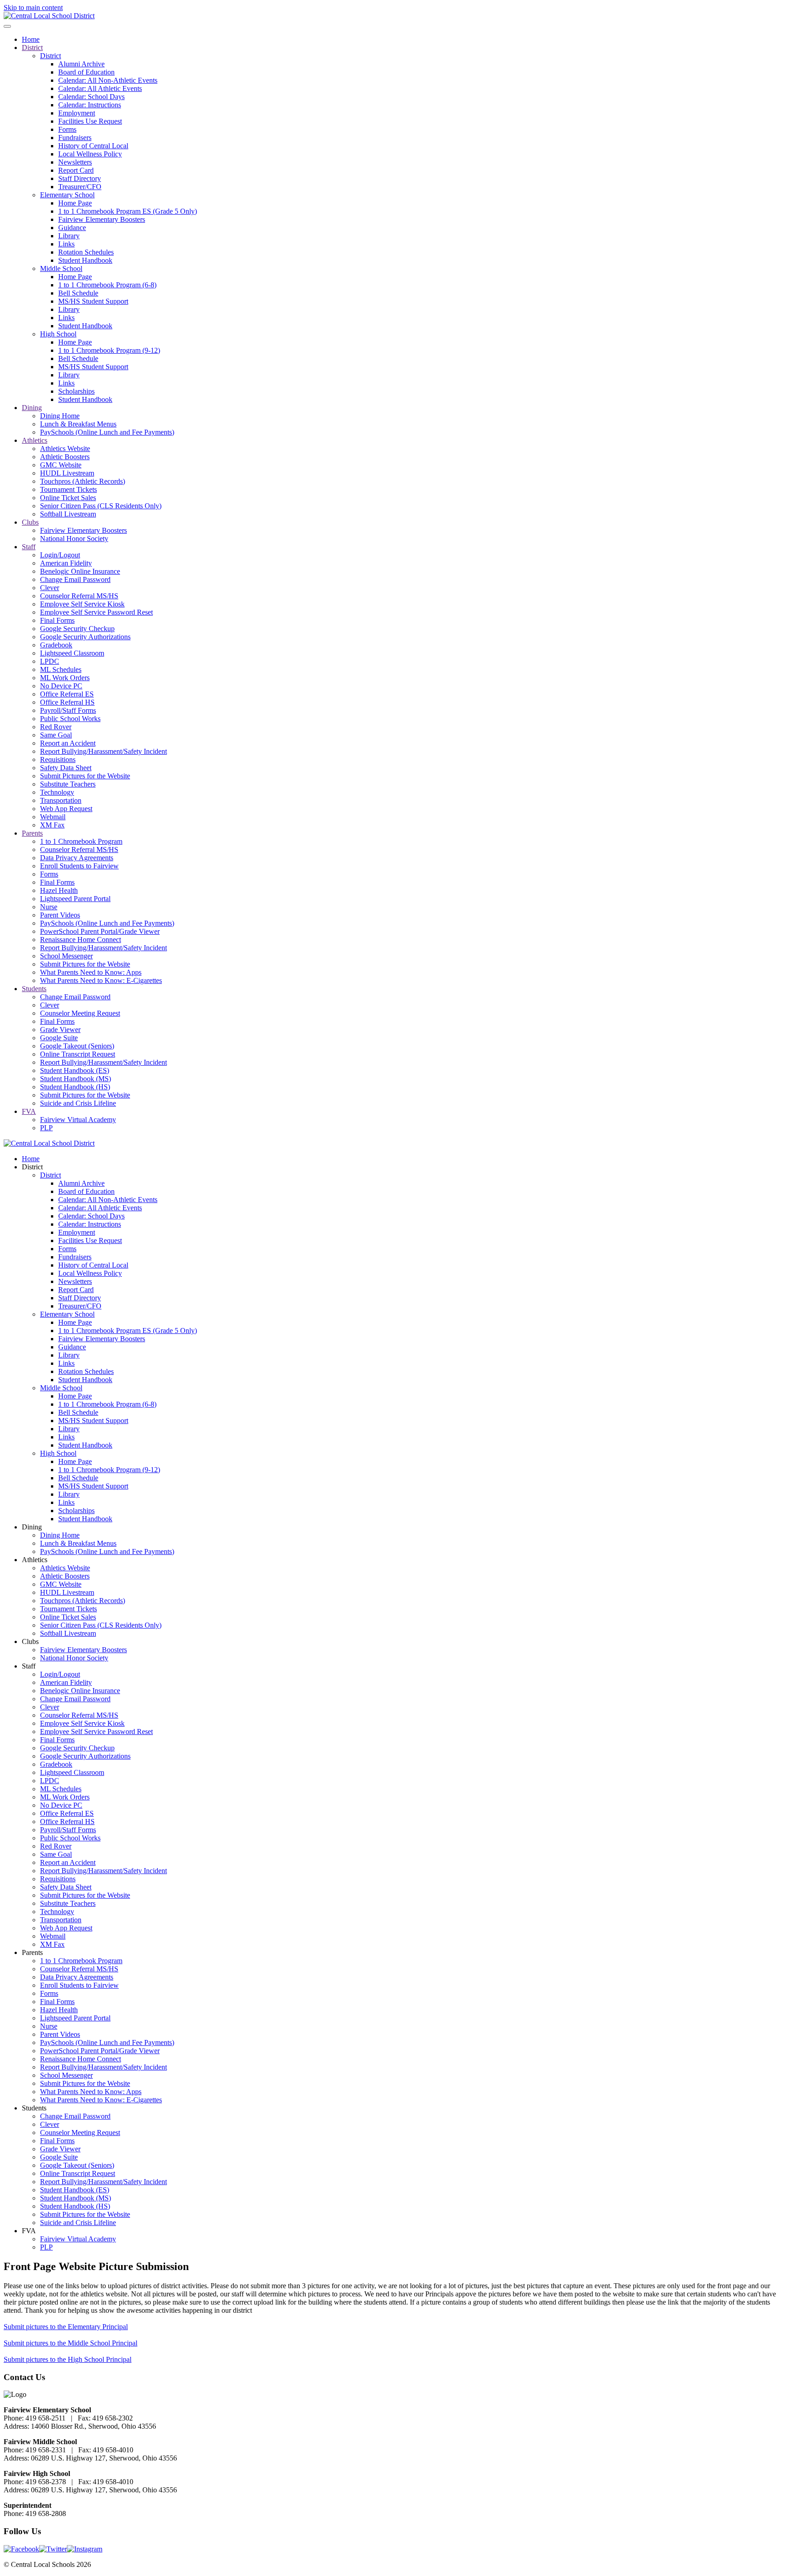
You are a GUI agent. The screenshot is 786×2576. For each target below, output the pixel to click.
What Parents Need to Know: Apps (91, 972)
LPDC (50, 661)
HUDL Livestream (67, 473)
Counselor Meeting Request (80, 1013)
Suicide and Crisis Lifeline (78, 1103)
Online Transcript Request (78, 1054)
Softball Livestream (68, 514)
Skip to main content (33, 8)
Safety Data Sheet (66, 768)
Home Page (75, 203)
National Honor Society (74, 539)
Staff (29, 547)
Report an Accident (68, 743)
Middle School (61, 268)
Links (66, 244)
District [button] (32, 1167)
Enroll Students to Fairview (79, 866)
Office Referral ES (67, 694)
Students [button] (34, 2108)
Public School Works (70, 719)
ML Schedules (61, 669)
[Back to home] (49, 16)
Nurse (49, 907)
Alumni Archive (81, 64)
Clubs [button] (30, 1641)
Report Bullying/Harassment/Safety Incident (103, 751)
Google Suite (59, 1038)
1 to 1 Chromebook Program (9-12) (109, 350)
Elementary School (67, 195)
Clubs (30, 522)
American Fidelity (66, 563)
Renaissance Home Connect (81, 940)
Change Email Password (75, 579)
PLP (46, 1128)
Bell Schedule (78, 293)
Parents (32, 833)
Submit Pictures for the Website (85, 776)
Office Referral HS (67, 702)
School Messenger (66, 956)
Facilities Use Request (90, 121)
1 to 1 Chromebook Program (81, 841)
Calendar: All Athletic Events (100, 88)
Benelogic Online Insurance (80, 571)
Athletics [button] (35, 1560)
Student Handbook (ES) (75, 1070)
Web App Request (66, 809)
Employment (77, 113)
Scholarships (76, 391)
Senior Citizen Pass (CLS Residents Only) (101, 506)
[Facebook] (21, 2549)
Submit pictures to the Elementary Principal (66, 2327)
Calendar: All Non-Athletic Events (108, 80)
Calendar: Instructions (90, 105)
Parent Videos (60, 915)
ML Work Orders (65, 678)
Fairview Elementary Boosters (102, 219)
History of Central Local (93, 146)
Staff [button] (29, 1666)
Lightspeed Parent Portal (75, 899)
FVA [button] (29, 2231)
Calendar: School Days (91, 97)
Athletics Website (65, 449)
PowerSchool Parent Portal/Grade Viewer (100, 931)
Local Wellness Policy (90, 154)
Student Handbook (85, 260)
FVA (29, 1111)
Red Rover (56, 727)
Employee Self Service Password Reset (96, 612)
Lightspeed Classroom (72, 653)
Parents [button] (32, 1952)
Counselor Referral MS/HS (79, 596)
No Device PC (61, 686)
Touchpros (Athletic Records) (83, 481)
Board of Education (86, 72)
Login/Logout (60, 555)
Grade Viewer (60, 1030)
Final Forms (57, 620)
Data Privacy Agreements (77, 858)
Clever (50, 588)
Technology (57, 792)
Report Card (76, 170)
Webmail (53, 817)
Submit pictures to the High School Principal (68, 2359)
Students (34, 989)
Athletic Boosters (65, 457)
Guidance (72, 228)
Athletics (35, 440)
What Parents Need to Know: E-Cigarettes (101, 980)
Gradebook (56, 645)
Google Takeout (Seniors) (77, 1046)
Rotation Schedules (86, 252)
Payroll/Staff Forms (68, 710)
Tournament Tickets (68, 489)
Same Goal (56, 735)
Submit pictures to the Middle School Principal (71, 2343)
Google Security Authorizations (85, 637)
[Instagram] (85, 2549)
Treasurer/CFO (80, 187)
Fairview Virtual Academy (78, 1120)
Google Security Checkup (77, 629)
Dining (32, 408)
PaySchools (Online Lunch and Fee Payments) (107, 432)
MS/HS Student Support (93, 301)
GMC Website (61, 465)
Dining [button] (32, 1527)
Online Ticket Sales (68, 498)
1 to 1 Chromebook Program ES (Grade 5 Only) (128, 211)
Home (31, 39)
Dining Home (60, 416)
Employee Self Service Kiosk (82, 604)
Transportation (61, 800)
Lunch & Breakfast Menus (78, 424)
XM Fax (52, 825)
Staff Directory (80, 178)
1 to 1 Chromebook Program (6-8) (107, 285)
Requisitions (58, 759)
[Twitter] (53, 2549)
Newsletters (75, 162)
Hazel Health (59, 890)
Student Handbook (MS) (76, 1079)
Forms (67, 129)
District (32, 48)
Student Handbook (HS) (75, 1087)
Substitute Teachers (68, 784)
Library (69, 236)
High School (58, 334)
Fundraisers (75, 138)
